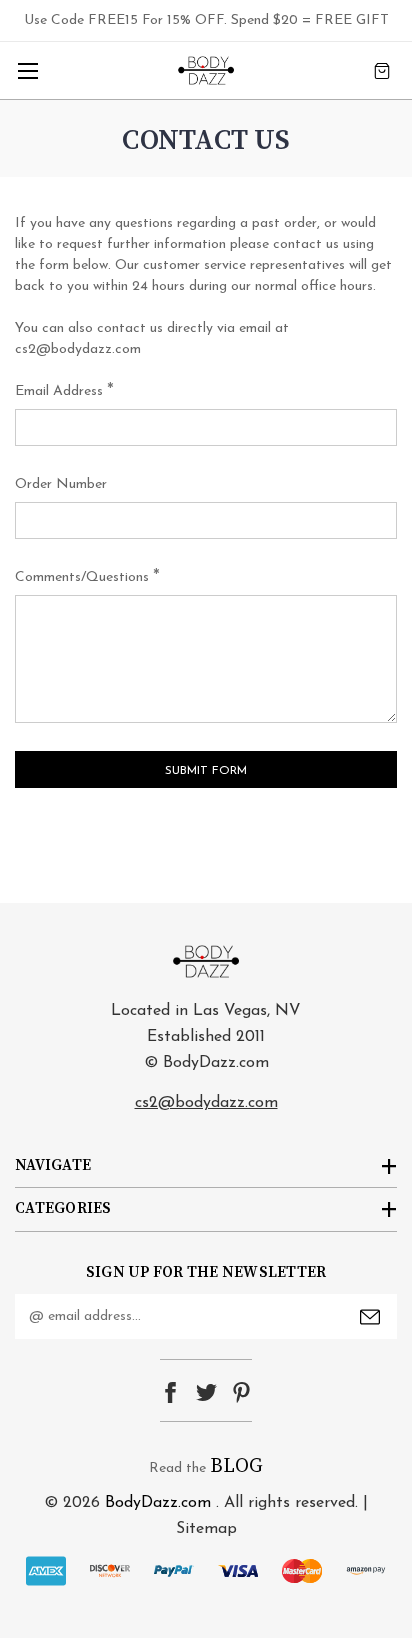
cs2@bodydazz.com (206, 1103)
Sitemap (206, 1529)
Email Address (64, 392)
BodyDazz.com (158, 1503)
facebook (170, 1392)
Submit (370, 1317)
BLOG (236, 1466)
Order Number (61, 484)
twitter (206, 1392)
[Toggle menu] (27, 70)
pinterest (241, 1392)
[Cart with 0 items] (382, 70)
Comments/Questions (87, 578)
